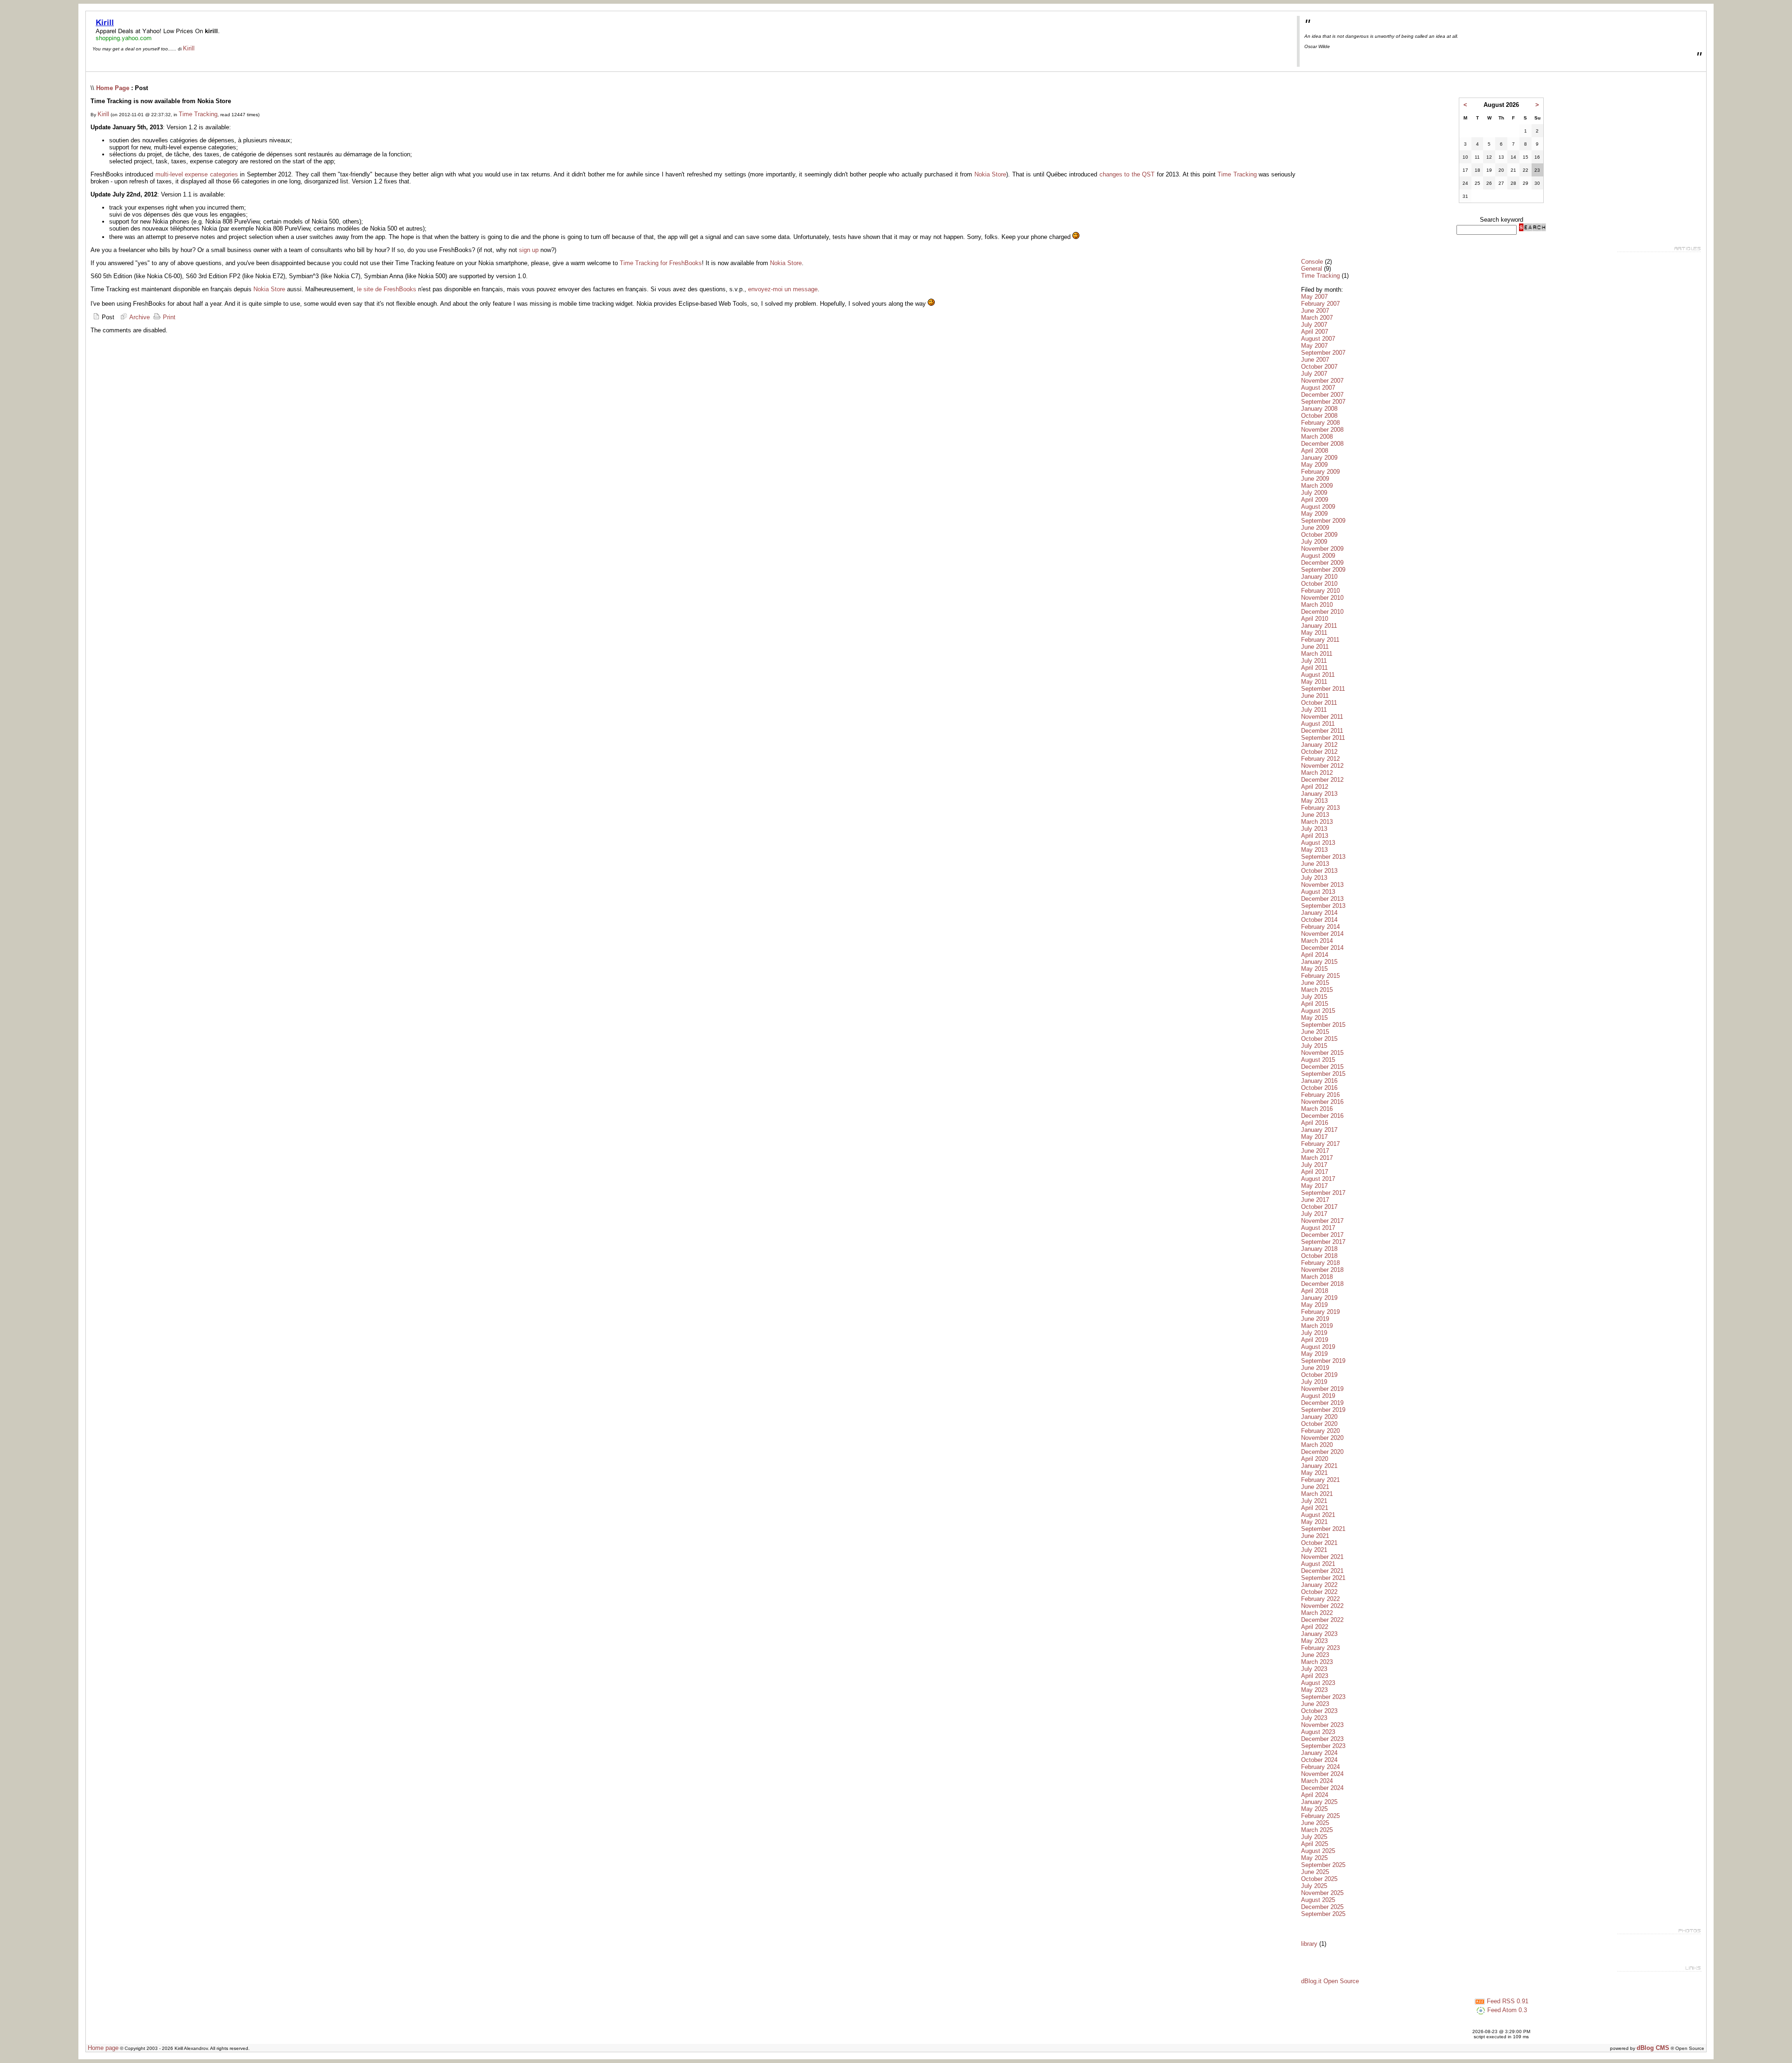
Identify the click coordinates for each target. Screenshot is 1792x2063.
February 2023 (1320, 1648)
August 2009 (1318, 507)
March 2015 (1317, 990)
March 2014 (1317, 941)
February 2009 (1320, 472)
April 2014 (1315, 955)
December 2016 (1322, 1116)
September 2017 (1323, 1193)
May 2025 (1314, 1809)
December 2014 (1322, 948)
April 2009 (1315, 500)
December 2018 (1322, 1284)
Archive (139, 317)
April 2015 (1315, 1004)
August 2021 (1318, 1515)
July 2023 (1314, 1669)
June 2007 (1315, 311)
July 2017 (1314, 1165)
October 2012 (1319, 752)
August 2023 (1318, 1683)
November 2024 (1322, 1774)
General (1312, 269)
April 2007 (1315, 332)
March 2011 (1317, 654)
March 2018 (1317, 1277)
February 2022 (1320, 1599)
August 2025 (1318, 1851)
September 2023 (1323, 1697)
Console (1312, 262)
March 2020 (1317, 1445)
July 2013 (1314, 829)
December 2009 (1322, 563)
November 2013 (1322, 885)
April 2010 (1315, 619)
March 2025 (1317, 1830)
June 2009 (1315, 479)
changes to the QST (1127, 174)
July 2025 (1314, 1837)
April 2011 (1314, 668)
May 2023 (1314, 1641)
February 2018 (1320, 1263)
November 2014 (1322, 934)
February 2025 (1320, 1816)
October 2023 (1319, 1711)
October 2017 (1319, 1207)
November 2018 (1322, 1270)
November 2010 (1322, 598)
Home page (103, 2048)
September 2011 (1323, 689)
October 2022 (1319, 1592)
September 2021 (1323, 1529)
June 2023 (1315, 1655)
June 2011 (1315, 647)
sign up (529, 250)
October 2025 (1319, 1879)
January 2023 (1319, 1634)
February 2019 (1320, 1312)
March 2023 (1317, 1662)
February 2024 (1320, 1767)
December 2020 (1322, 1452)
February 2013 (1320, 808)
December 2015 (1322, 1067)
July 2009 (1314, 493)
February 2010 (1320, 591)
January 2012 (1319, 745)
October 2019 (1319, 1375)
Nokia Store (990, 174)
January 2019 (1319, 1298)
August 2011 (1318, 675)
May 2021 (1314, 1473)
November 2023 (1322, 1725)
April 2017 (1315, 1172)
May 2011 (1314, 633)
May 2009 (1314, 465)
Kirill (189, 48)
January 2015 (1319, 962)
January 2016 (1319, 1081)
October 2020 (1319, 1424)
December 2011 (1322, 731)
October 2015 (1319, 1039)
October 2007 (1319, 367)
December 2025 (1322, 1907)
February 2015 (1320, 976)
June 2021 (1315, 1487)
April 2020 (1315, 1459)
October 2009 (1319, 535)
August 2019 (1318, 1347)
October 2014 (1319, 920)
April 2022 (1315, 1627)
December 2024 (1322, 1788)
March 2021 (1317, 1494)
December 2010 (1322, 612)
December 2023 (1322, 1739)
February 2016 (1320, 1095)
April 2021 (1315, 1508)
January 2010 (1319, 577)
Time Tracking (198, 114)
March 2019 (1317, 1326)
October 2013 (1319, 871)
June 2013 (1315, 815)
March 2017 (1317, 1158)
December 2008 (1322, 444)
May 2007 (1314, 297)
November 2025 (1322, 1893)
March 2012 (1317, 773)
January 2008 (1319, 409)
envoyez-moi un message (783, 289)
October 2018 (1319, 1256)
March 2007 (1317, 318)
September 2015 (1323, 1025)
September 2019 (1323, 1361)
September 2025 (1323, 1865)
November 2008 (1322, 430)
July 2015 (1314, 997)
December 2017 (1322, 1235)
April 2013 (1315, 836)
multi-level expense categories (197, 174)
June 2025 (1315, 1823)
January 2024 (1319, 1753)
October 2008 (1319, 416)
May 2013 (1314, 801)
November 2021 (1322, 1557)
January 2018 (1319, 1249)
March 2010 (1317, 605)
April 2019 (1315, 1340)
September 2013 (1323, 857)
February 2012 (1320, 759)
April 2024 (1315, 1795)
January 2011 (1319, 626)
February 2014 (1320, 927)
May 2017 (1314, 1137)
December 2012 (1322, 780)
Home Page (113, 88)
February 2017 (1320, 1144)
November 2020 (1322, 1438)
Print (168, 317)
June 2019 (1315, 1319)
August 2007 (1318, 339)
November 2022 (1322, 1606)
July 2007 (1314, 325)
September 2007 (1323, 353)
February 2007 (1320, 304)
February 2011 (1320, 640)
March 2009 (1317, 486)
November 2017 (1322, 1221)
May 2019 (1314, 1305)
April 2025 (1315, 1844)
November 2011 (1322, 717)
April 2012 (1315, 787)
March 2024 (1317, 1781)
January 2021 (1319, 1466)
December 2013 (1322, 899)
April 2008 (1315, 451)
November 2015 (1322, 1053)
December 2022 (1322, 1620)
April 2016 (1315, 1123)
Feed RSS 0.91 (1507, 2001)
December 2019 (1322, 1403)
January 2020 (1319, 1417)
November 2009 (1322, 549)
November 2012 (1322, 766)
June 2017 (1315, 1151)
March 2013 (1317, 822)
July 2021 (1314, 1501)
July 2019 (1314, 1333)
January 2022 (1319, 1585)
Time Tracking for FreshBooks (661, 263)
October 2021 (1319, 1543)
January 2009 (1319, 458)
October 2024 (1319, 1760)
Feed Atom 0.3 (1506, 2010)
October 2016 (1319, 1088)
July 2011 (1314, 661)
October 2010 (1319, 584)
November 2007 (1322, 381)
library (1309, 1944)
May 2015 (1314, 969)
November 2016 (1322, 1102)
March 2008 (1317, 437)
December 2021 (1322, 1571)
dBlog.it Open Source (1330, 1981)
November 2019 (1322, 1389)
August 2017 (1318, 1179)
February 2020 (1320, 1431)
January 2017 (1319, 1130)
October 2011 (1319, 703)
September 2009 (1323, 521)
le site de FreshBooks (387, 289)
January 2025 (1319, 1802)
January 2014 (1319, 913)
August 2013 (1318, 843)
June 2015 (1315, 983)
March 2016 (1317, 1109)
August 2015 (1318, 1011)
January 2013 (1319, 794)
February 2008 (1320, 423)
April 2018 (1315, 1291)
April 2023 (1315, 1676)
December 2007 (1322, 395)
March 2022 (1317, 1613)
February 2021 (1320, 1480)
